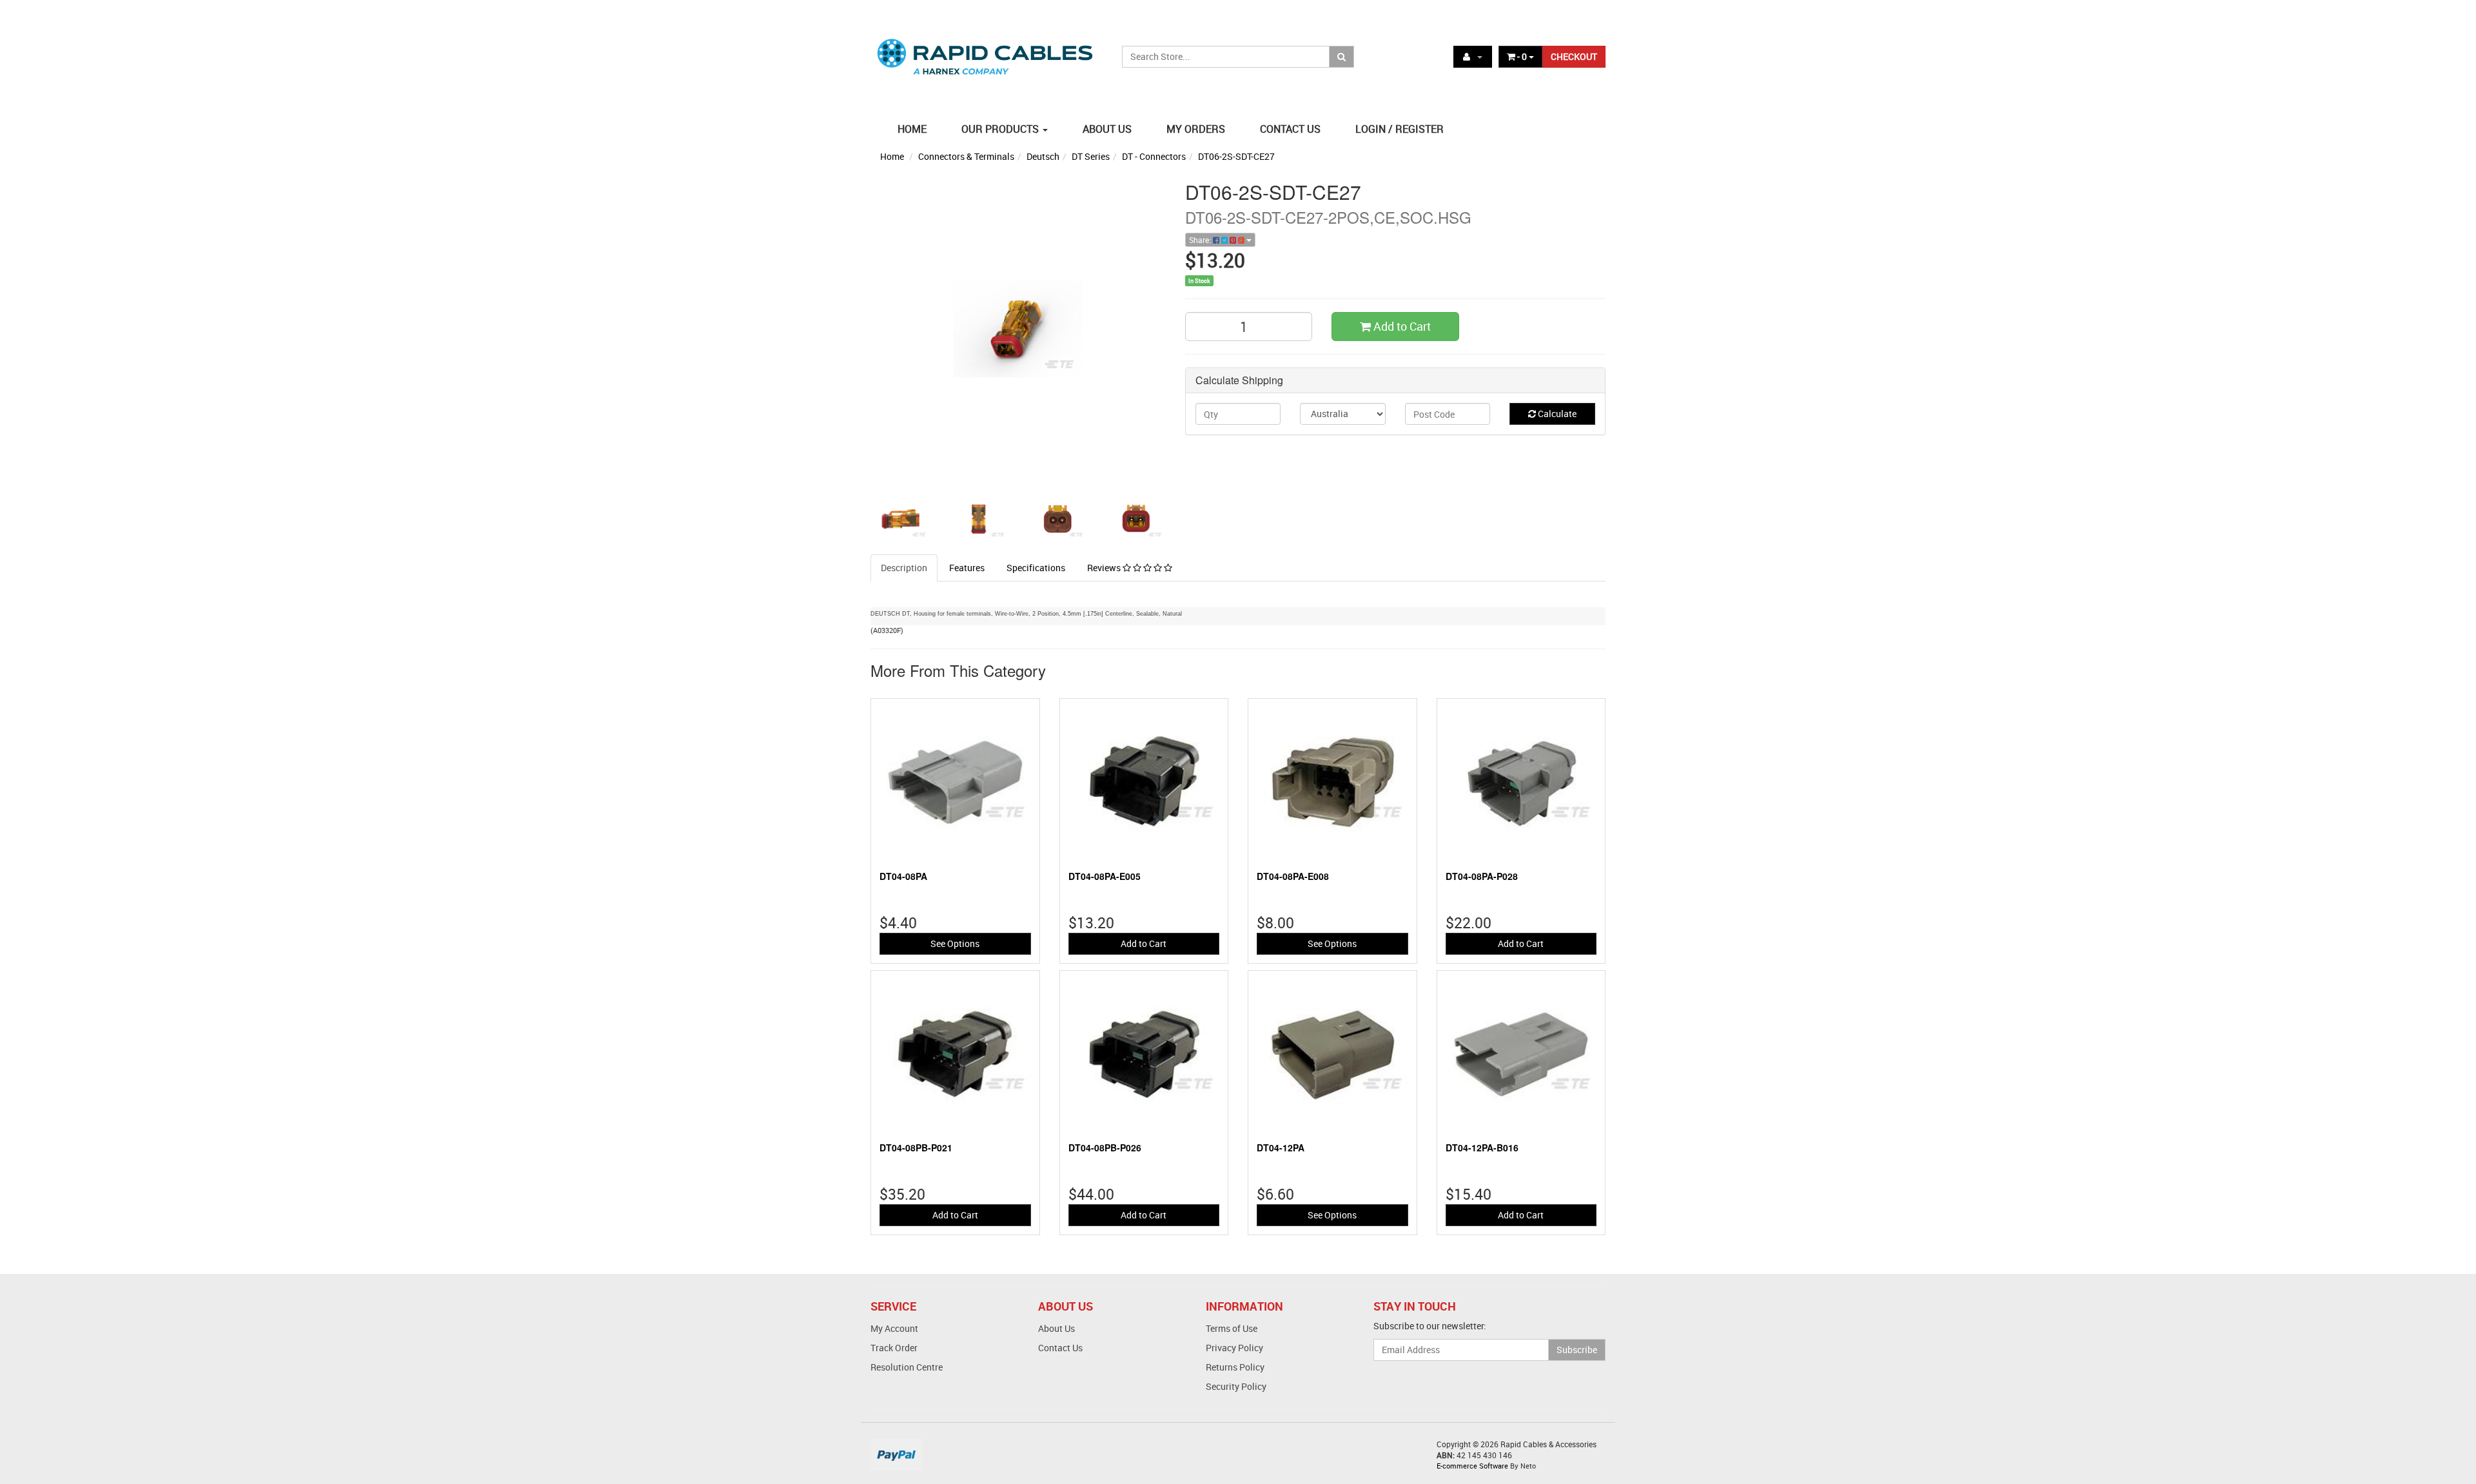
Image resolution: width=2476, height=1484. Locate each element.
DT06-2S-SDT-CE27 (1236, 156)
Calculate (1556, 414)
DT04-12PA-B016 (1482, 1147)
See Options (955, 943)
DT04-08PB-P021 (916, 1147)
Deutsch (1043, 156)
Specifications (1036, 568)
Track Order (894, 1348)
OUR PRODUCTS (1001, 129)
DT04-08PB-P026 (1105, 1147)
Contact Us (1060, 1348)
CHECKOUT (1574, 56)
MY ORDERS (1196, 129)
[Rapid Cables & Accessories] (987, 49)
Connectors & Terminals (966, 156)
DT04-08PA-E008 (1293, 876)
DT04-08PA (903, 876)
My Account (894, 1328)
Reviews (1105, 568)
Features (967, 568)
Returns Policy (1235, 1367)
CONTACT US (1290, 129)
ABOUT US (1107, 129)
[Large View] (900, 518)
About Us (1056, 1328)
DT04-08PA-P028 (1482, 876)
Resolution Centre (907, 1367)
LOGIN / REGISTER (1400, 129)
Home (892, 156)
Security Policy (1236, 1386)
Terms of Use (1232, 1328)
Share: (1201, 240)
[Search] (1341, 57)
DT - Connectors (1154, 156)
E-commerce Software (1472, 1466)
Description (904, 568)
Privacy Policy (1234, 1348)
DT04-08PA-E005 (1105, 876)
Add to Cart (1401, 326)
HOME (912, 129)
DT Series (1091, 156)
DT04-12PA (1281, 1147)
